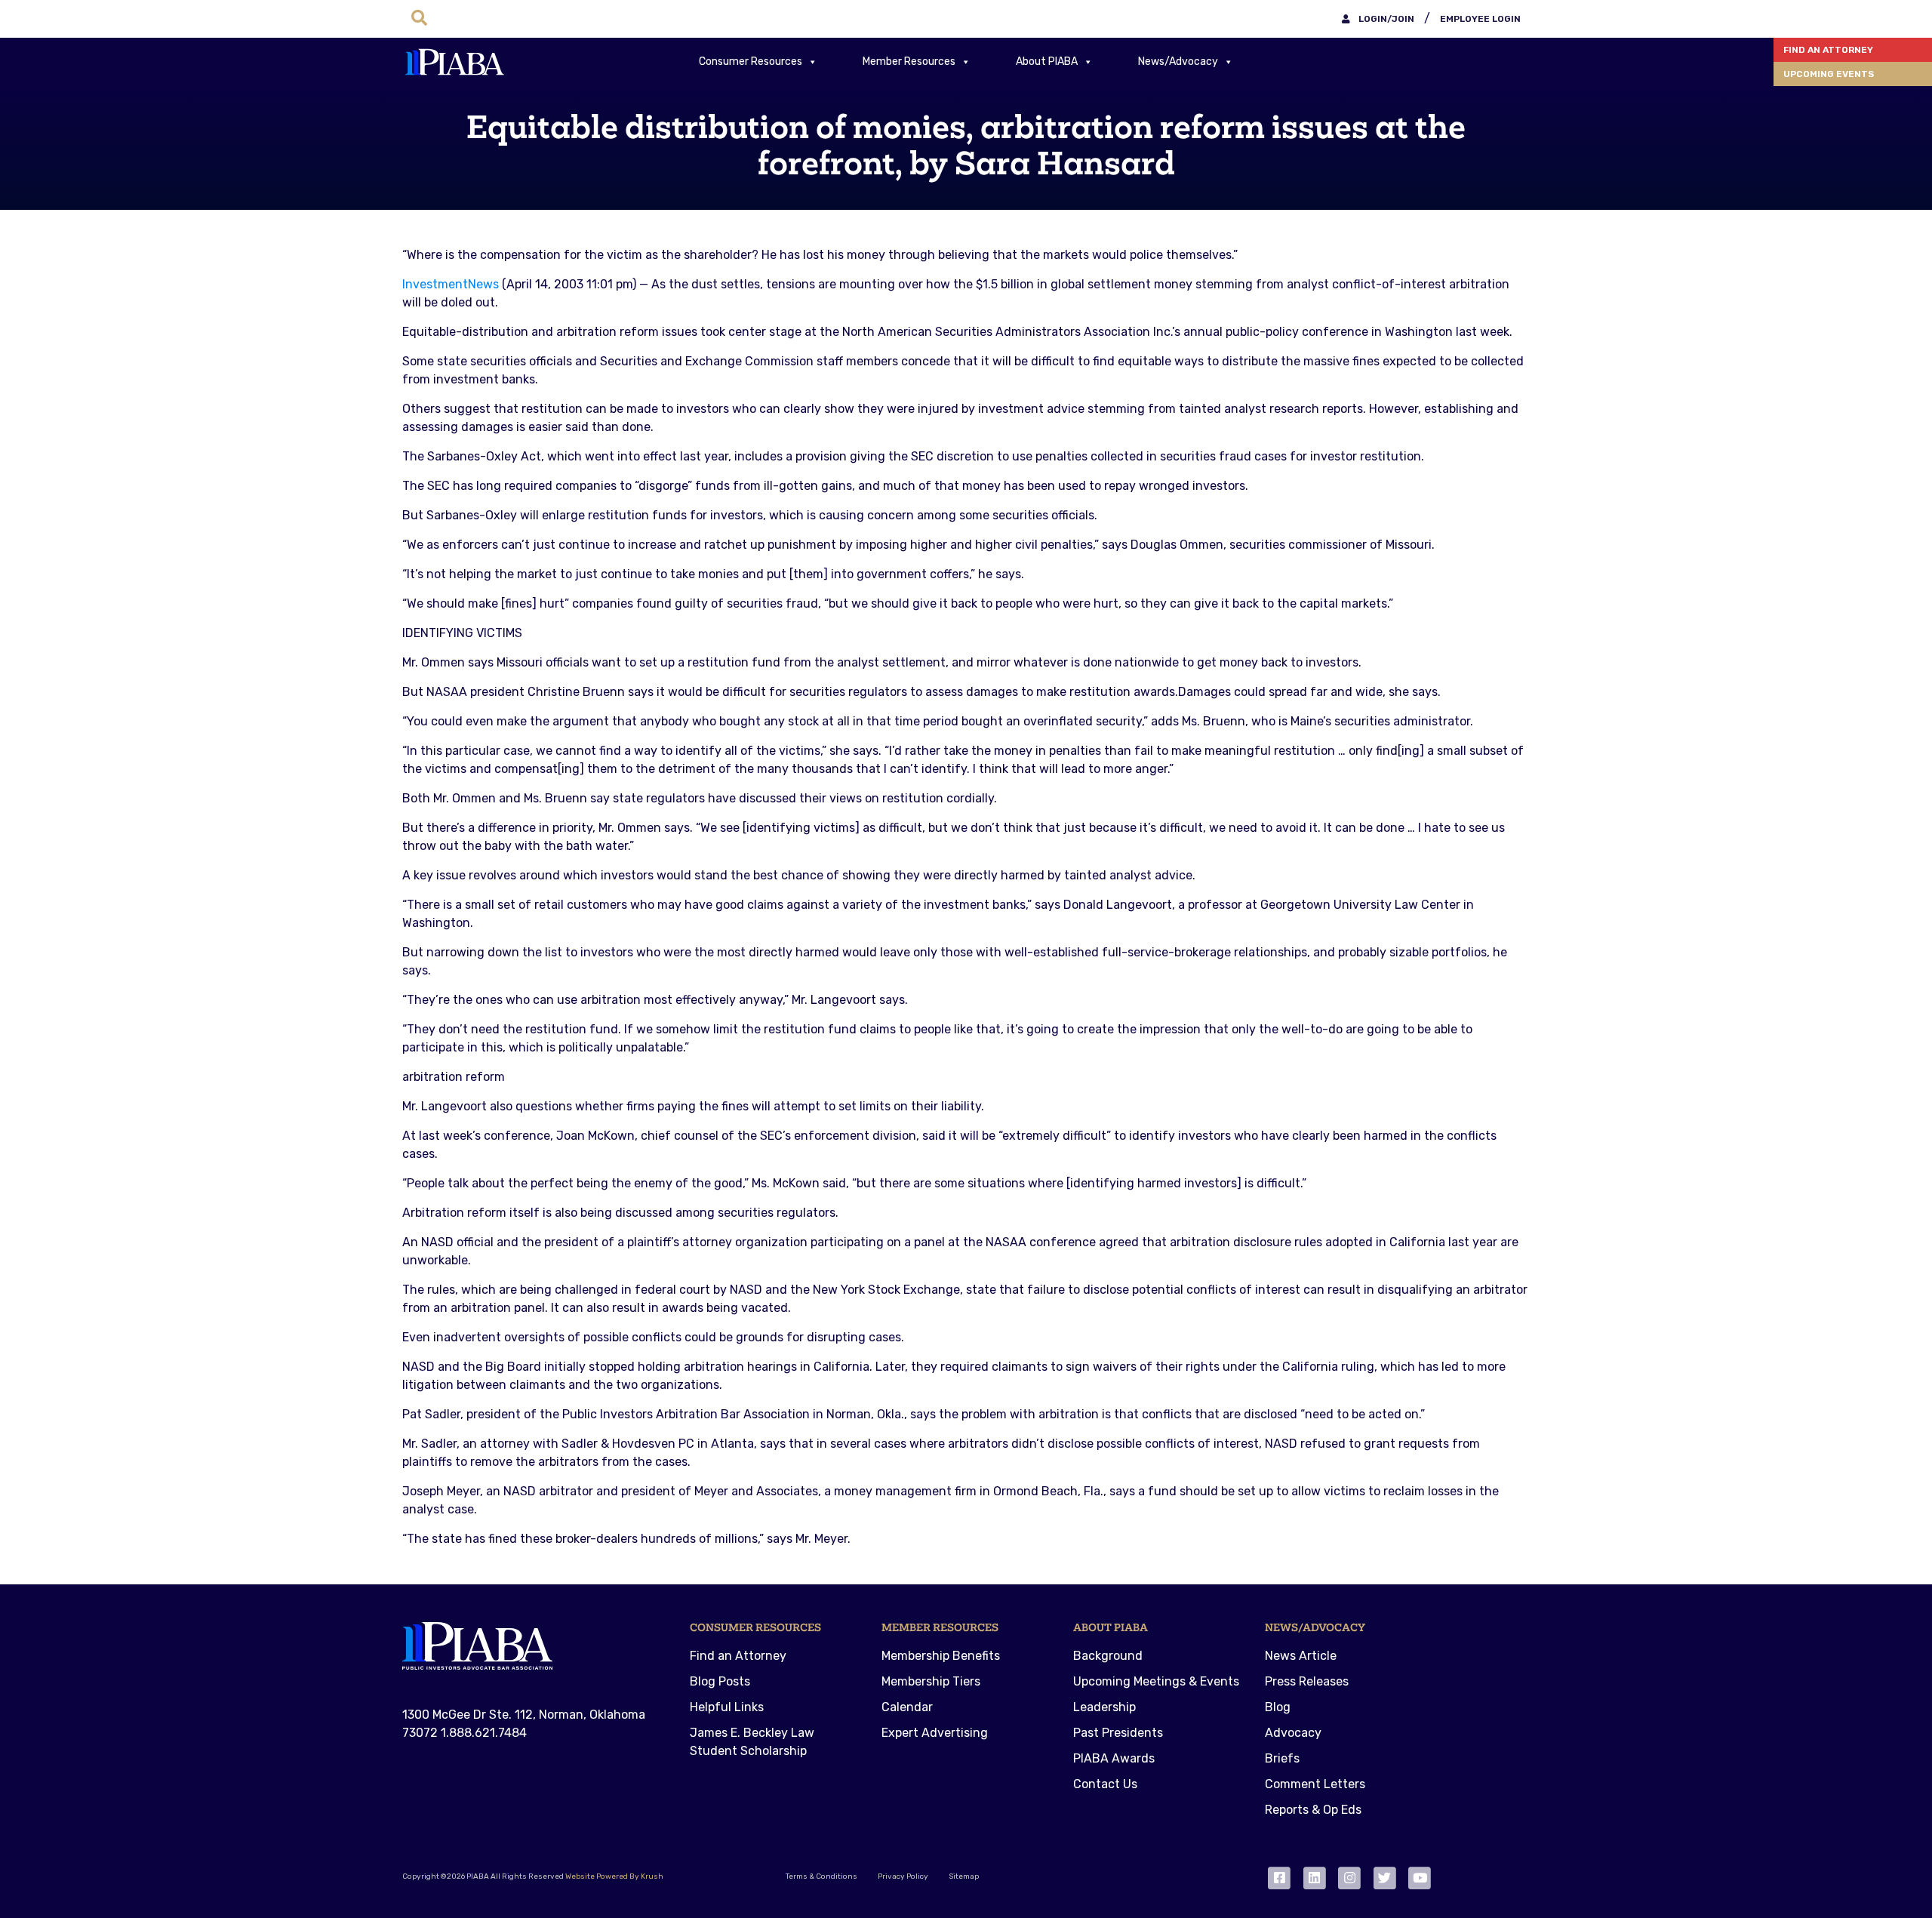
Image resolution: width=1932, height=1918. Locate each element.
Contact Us (1105, 1784)
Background (1108, 1656)
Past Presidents (1118, 1733)
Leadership (1104, 1707)
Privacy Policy (903, 1876)
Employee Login (1480, 19)
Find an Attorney (1828, 50)
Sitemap (964, 1876)
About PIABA (1047, 62)
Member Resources (909, 62)
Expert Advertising (935, 1733)
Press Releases (1307, 1681)
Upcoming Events (1829, 74)
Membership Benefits (941, 1656)
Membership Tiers (931, 1681)
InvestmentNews (451, 284)
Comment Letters (1315, 1784)
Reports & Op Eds (1313, 1810)
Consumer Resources (751, 62)
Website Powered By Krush (614, 1876)
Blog (1278, 1707)
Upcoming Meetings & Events (1156, 1681)
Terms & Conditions (821, 1876)
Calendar (907, 1707)
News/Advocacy (1178, 62)
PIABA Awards (1114, 1758)
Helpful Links (727, 1707)
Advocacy (1293, 1733)
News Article (1301, 1656)
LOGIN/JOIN (1385, 19)
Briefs (1282, 1758)
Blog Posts (720, 1681)
